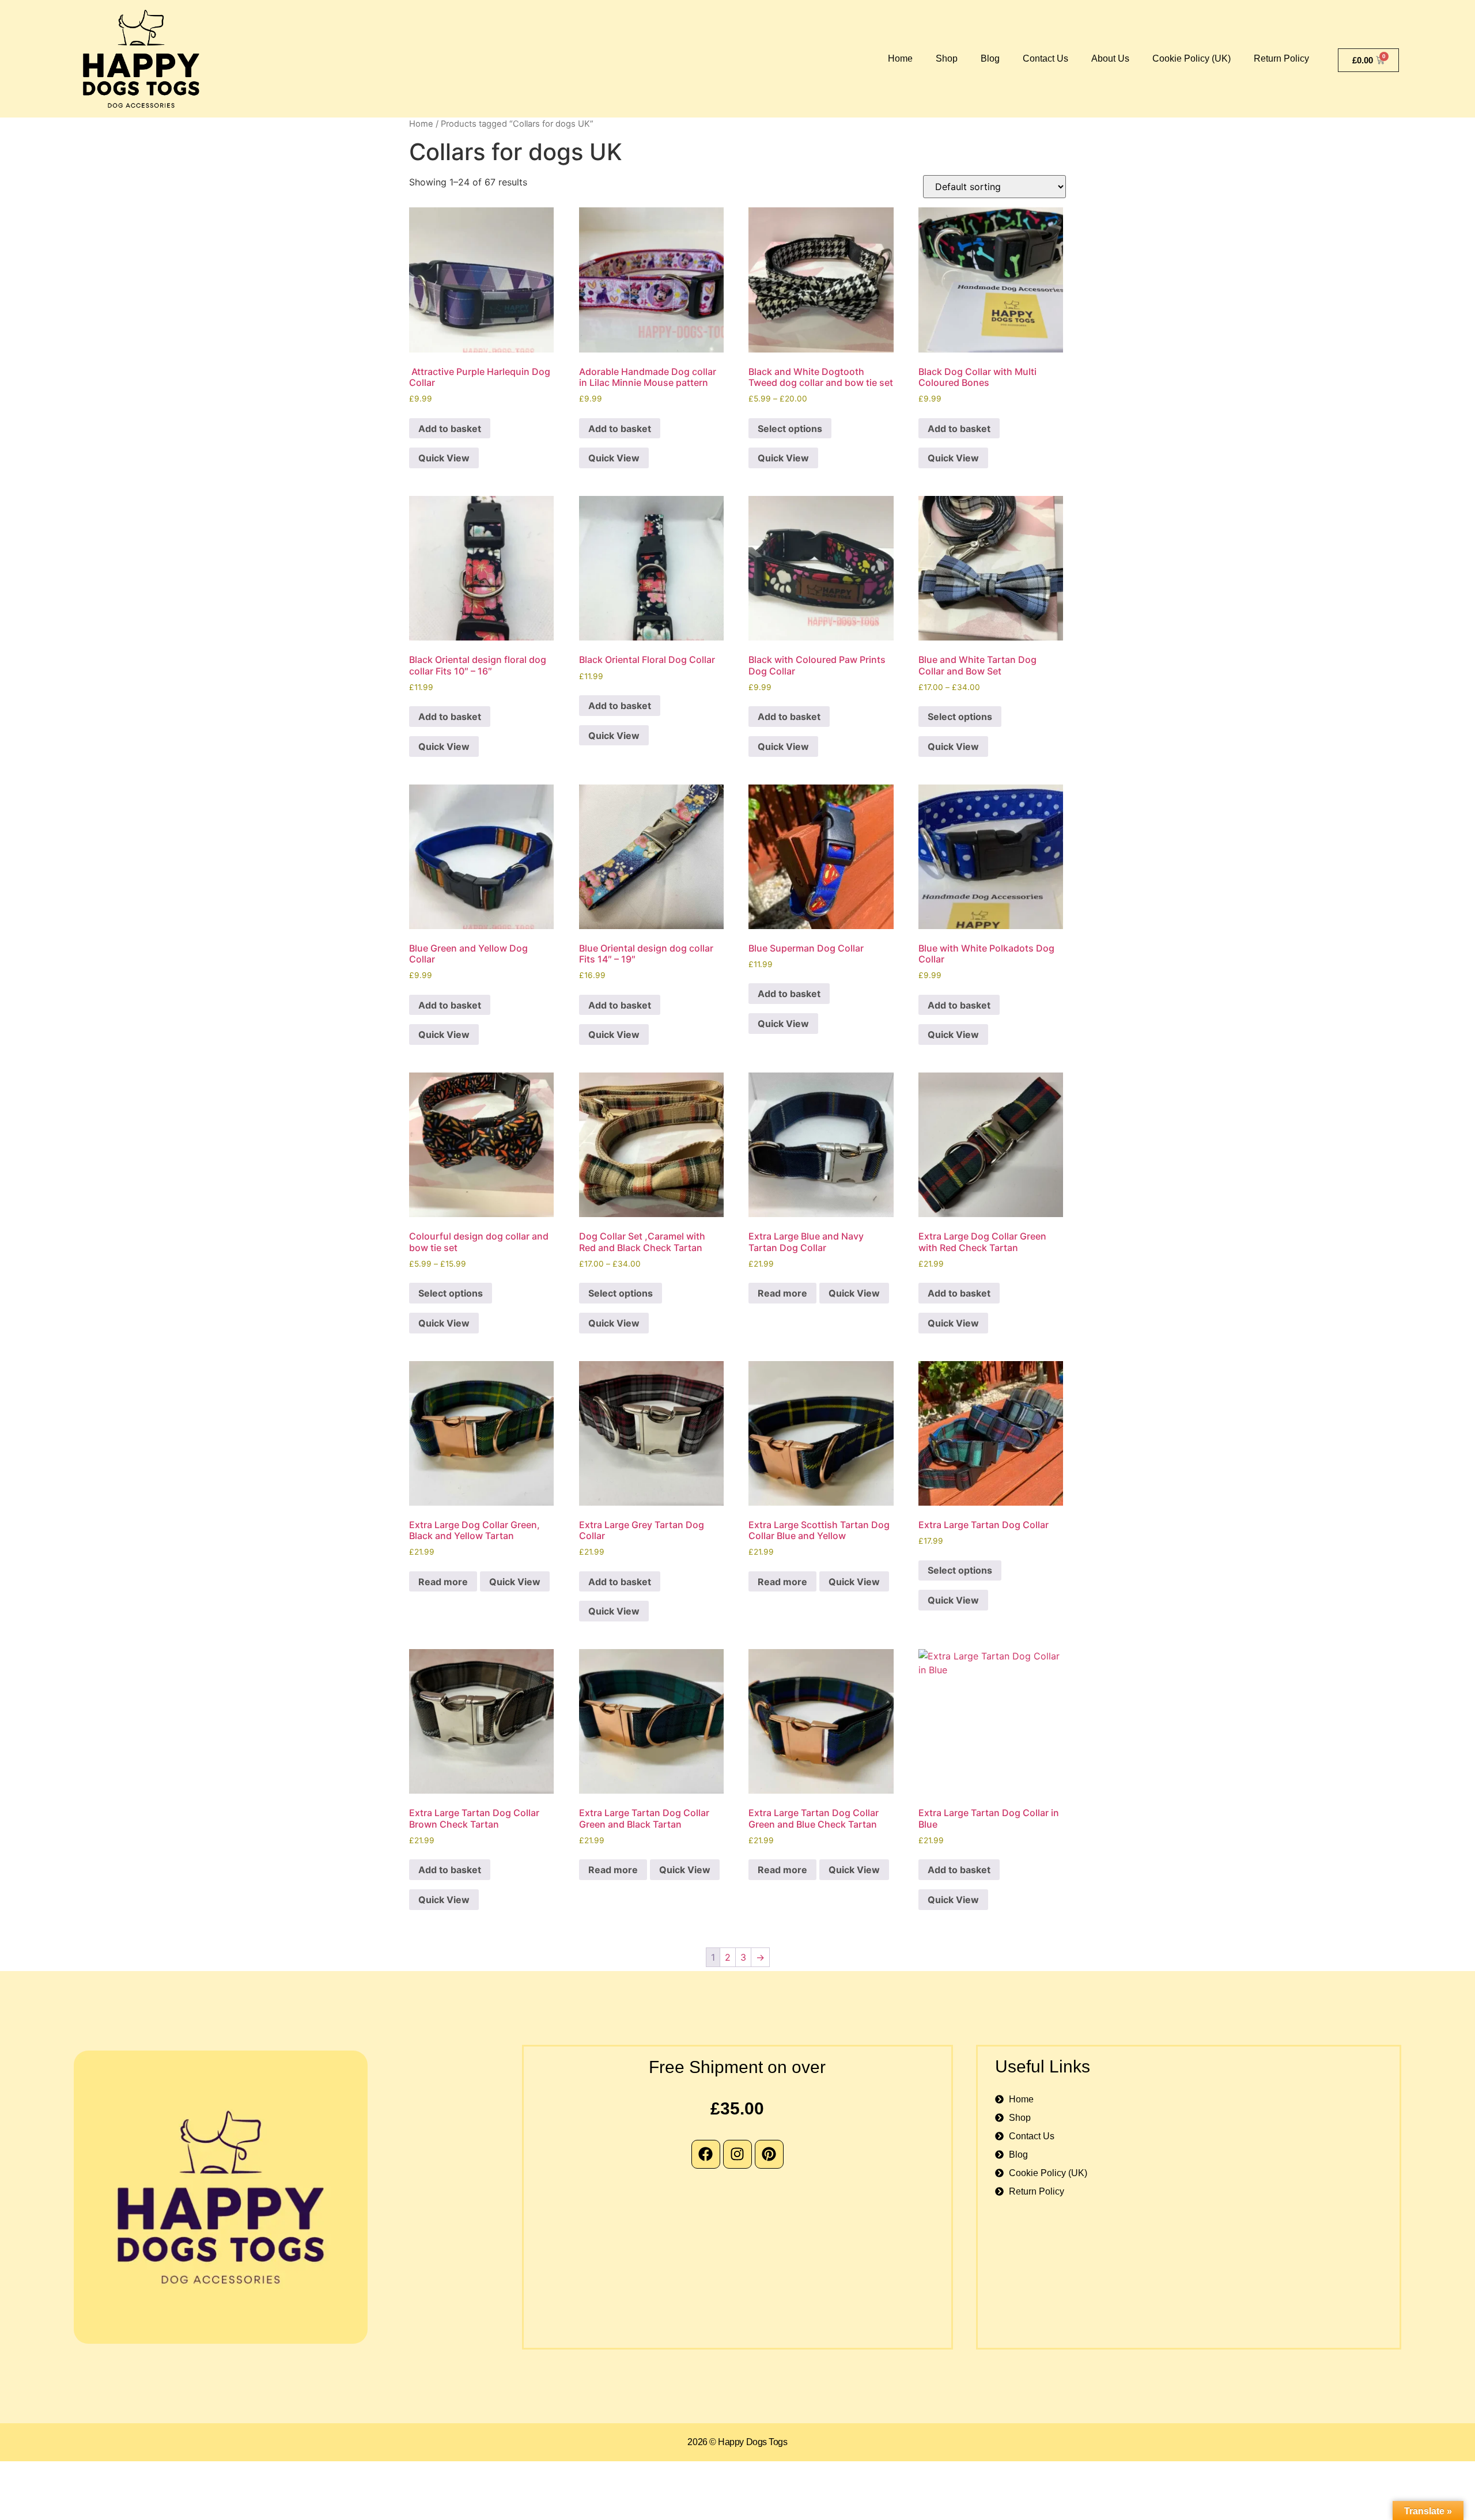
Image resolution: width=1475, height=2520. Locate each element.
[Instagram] (737, 2154)
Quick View (444, 458)
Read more (782, 1293)
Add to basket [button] (450, 429)
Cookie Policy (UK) (1192, 58)
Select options (790, 429)
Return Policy (1281, 58)
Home (900, 58)
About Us (1110, 58)
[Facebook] (706, 2154)
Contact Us (1045, 58)
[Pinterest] (769, 2154)
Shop (947, 58)
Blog (990, 58)
